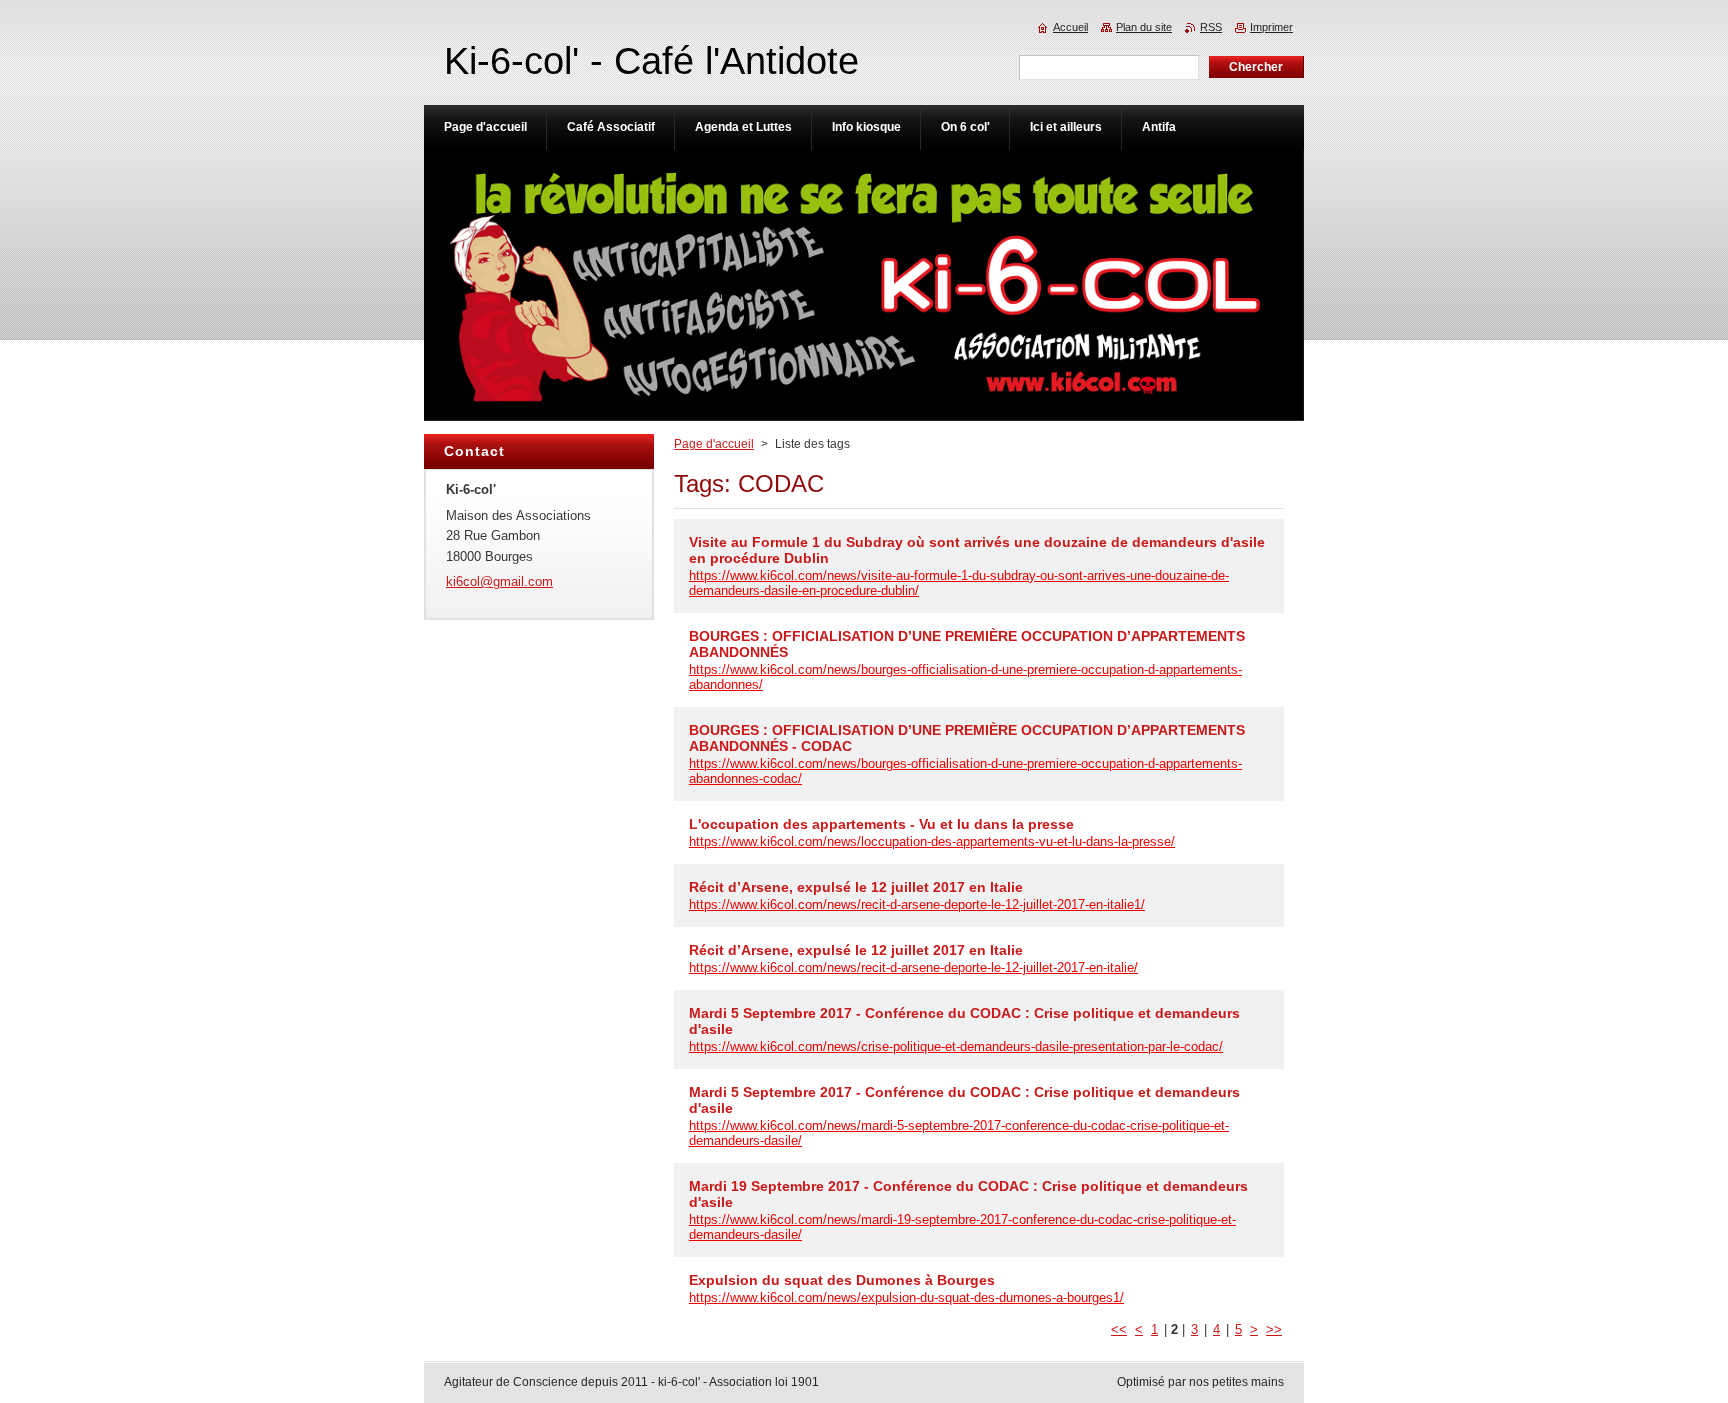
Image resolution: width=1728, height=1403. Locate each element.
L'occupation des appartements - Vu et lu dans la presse (881, 824)
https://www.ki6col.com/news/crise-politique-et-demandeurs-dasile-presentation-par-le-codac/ (956, 1046)
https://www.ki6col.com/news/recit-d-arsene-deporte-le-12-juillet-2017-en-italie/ (913, 967)
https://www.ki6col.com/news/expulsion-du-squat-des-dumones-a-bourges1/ (906, 1297)
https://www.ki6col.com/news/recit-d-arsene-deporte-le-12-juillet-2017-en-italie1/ (917, 904)
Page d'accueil (714, 444)
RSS (1211, 27)
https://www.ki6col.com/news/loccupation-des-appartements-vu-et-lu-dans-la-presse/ (932, 841)
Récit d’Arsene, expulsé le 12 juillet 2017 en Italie (856, 887)
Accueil (1070, 27)
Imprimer (1271, 27)
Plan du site (1144, 27)
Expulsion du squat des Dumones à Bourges (842, 1280)
